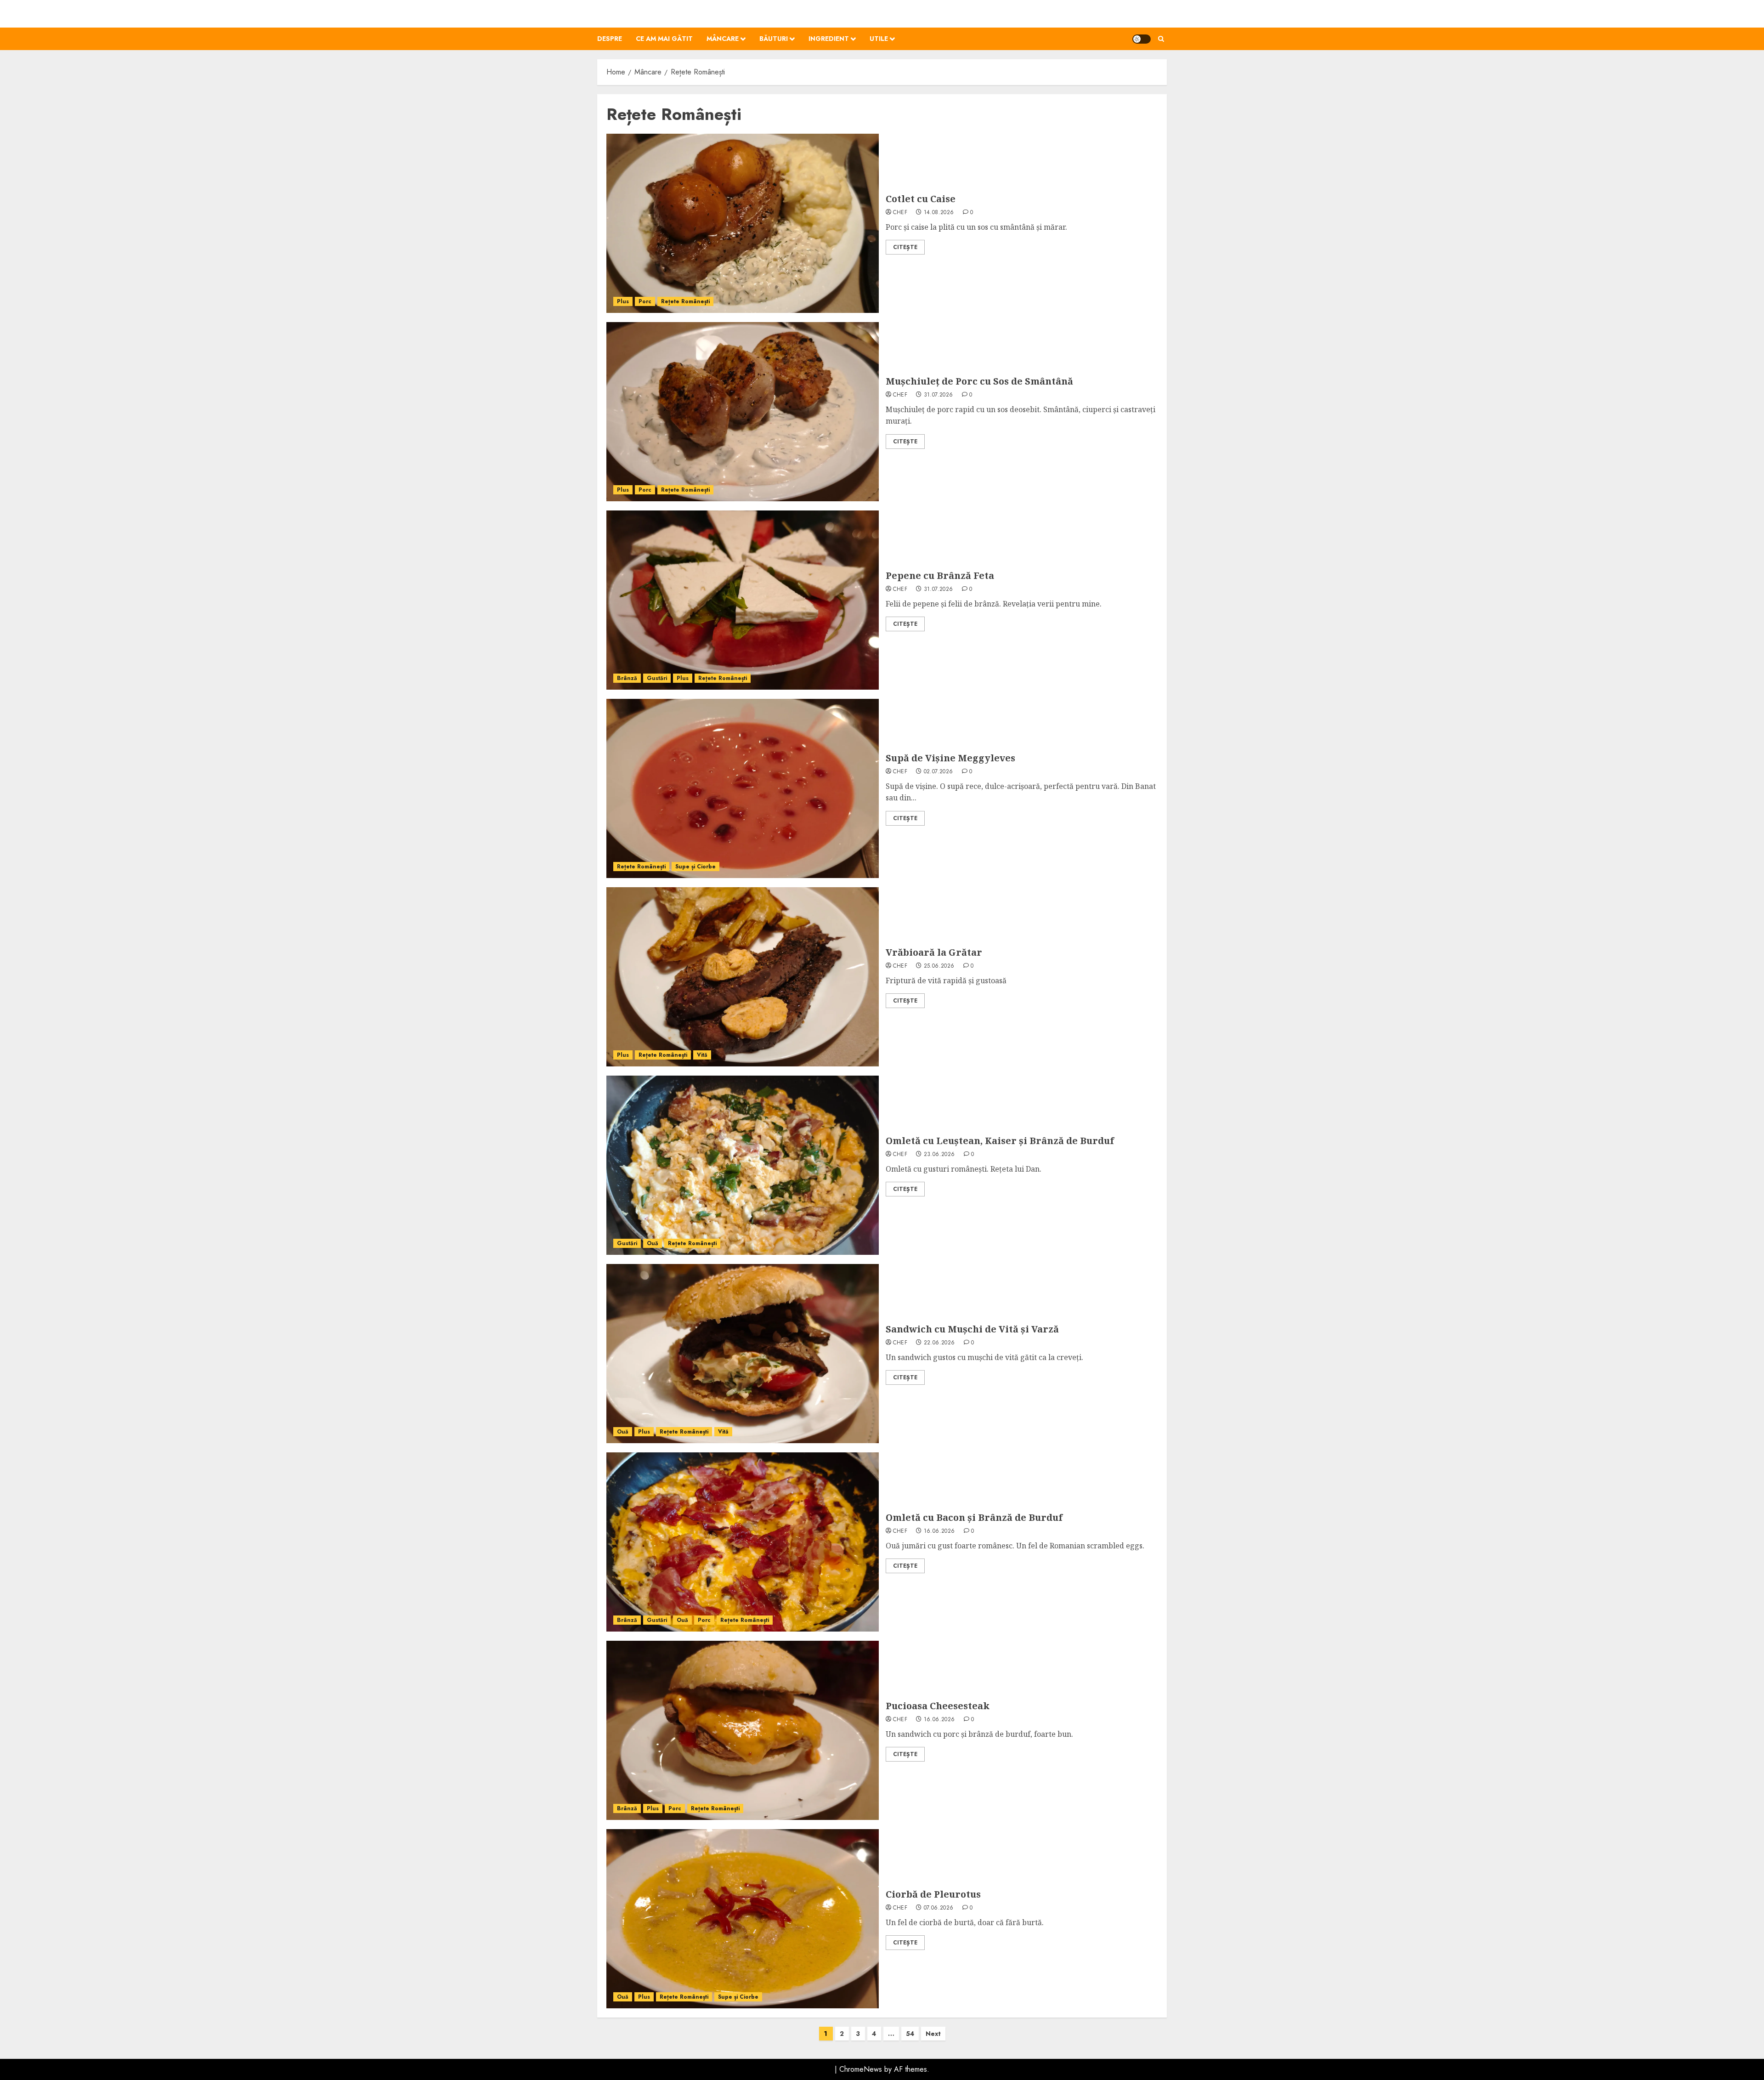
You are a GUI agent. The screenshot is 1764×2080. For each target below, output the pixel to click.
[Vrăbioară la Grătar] (743, 977)
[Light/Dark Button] (1142, 39)
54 (910, 2034)
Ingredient (829, 39)
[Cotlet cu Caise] (743, 223)
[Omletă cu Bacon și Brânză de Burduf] (743, 1542)
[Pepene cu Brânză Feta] (743, 600)
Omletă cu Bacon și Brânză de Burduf (974, 1517)
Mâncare (723, 39)
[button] (1161, 39)
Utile (879, 39)
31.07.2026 (939, 395)
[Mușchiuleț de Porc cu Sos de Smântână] (743, 412)
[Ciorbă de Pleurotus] (743, 1919)
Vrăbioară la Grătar (934, 952)
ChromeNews (861, 2069)
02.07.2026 (939, 772)
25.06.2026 (939, 966)
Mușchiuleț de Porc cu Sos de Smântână (979, 381)
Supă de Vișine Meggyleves (950, 758)
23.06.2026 (939, 1155)
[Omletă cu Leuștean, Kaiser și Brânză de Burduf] (743, 1165)
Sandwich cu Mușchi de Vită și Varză (972, 1329)
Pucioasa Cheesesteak (938, 1706)
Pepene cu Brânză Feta (940, 575)
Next (933, 2034)
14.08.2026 (939, 213)
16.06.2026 (939, 1531)
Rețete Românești (685, 301)
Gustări (657, 678)
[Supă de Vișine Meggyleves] (743, 788)
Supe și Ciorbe (695, 867)
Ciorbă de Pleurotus (933, 1894)
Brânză (627, 678)
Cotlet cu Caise (921, 199)
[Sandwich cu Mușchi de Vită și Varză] (743, 1354)
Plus (623, 301)
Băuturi (774, 39)
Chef (900, 213)
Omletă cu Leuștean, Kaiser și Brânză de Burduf (1000, 1141)
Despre (610, 39)
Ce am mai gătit (664, 39)
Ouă (653, 1243)
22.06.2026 (939, 1343)
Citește (905, 247)
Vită (702, 1055)
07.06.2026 (939, 1908)
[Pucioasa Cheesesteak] (743, 1730)
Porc (645, 301)
